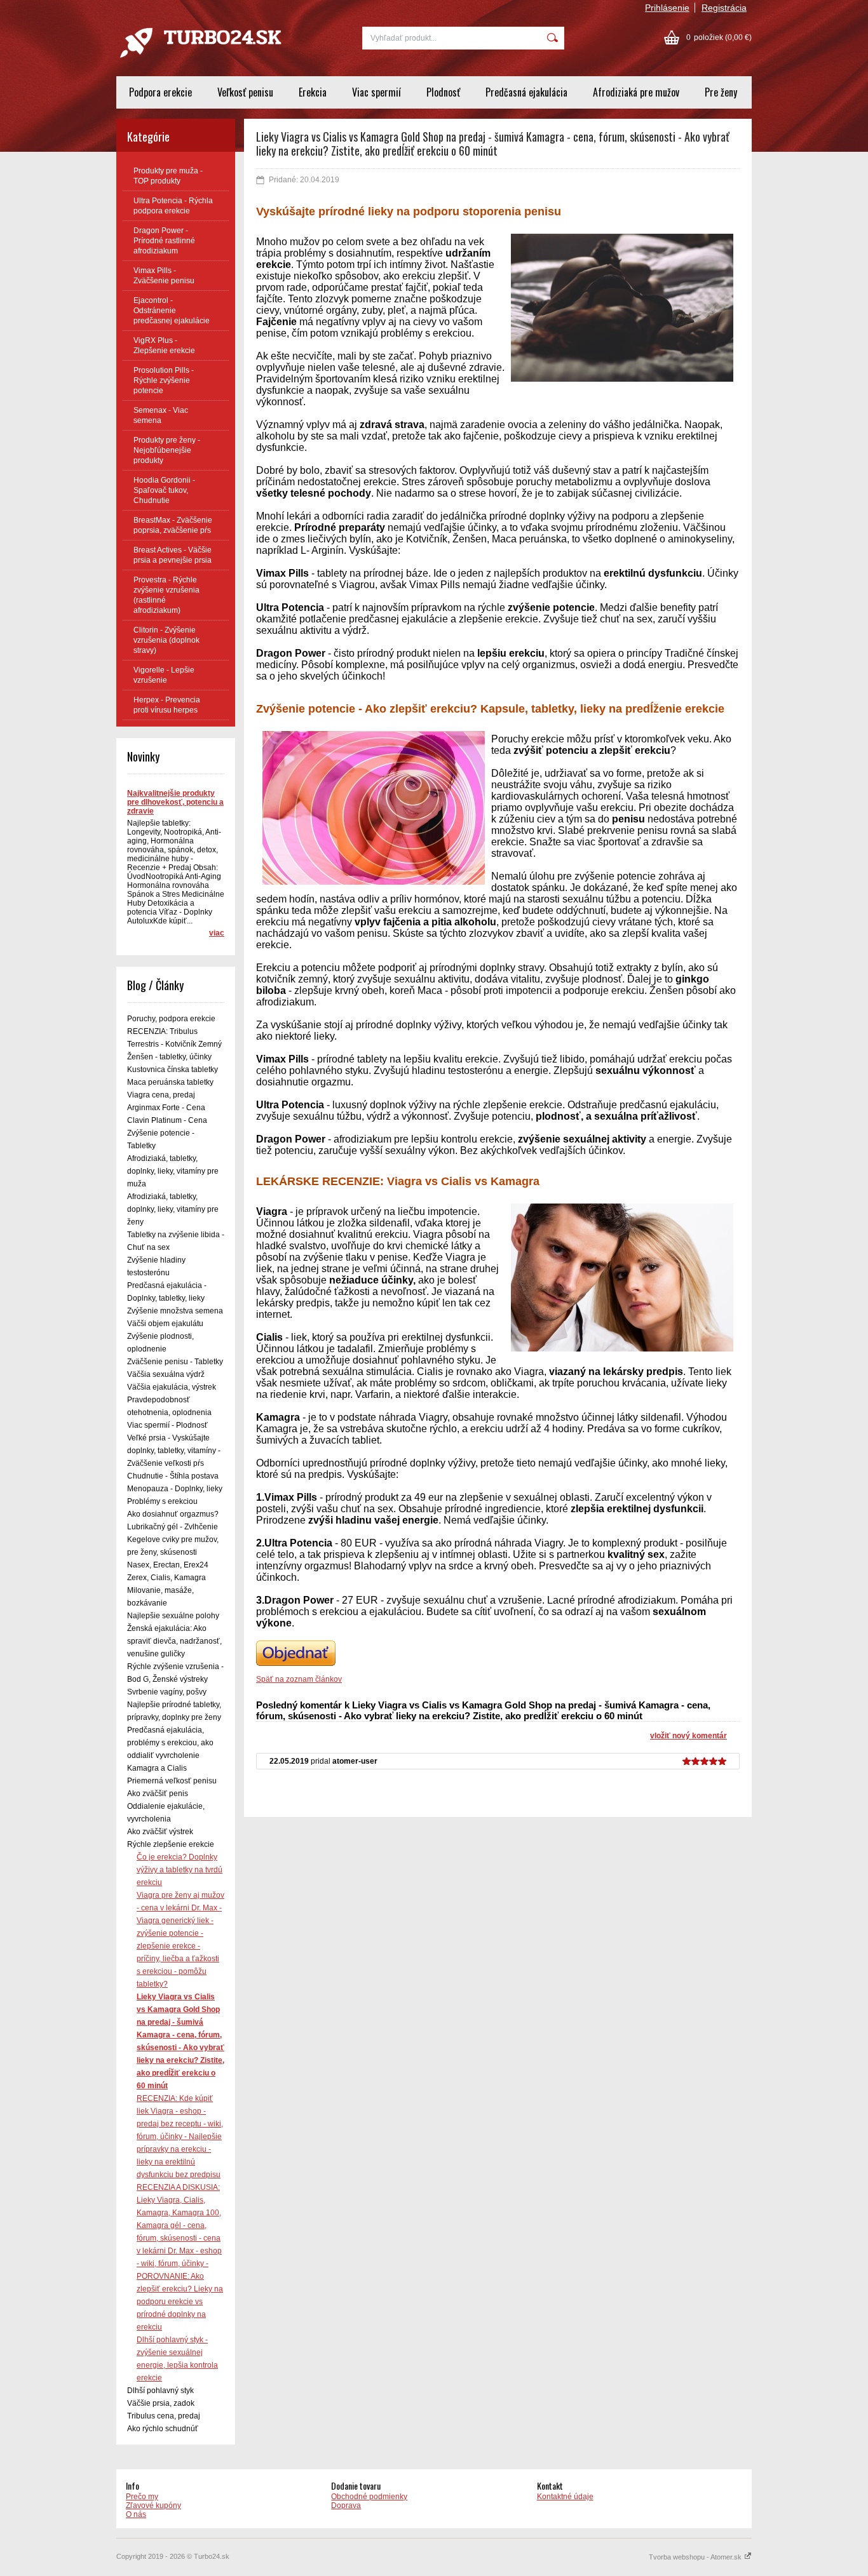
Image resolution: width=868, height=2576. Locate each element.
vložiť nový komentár (688, 1736)
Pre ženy (721, 92)
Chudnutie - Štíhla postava (173, 1476)
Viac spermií (376, 92)
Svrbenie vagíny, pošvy (167, 1692)
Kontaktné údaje (565, 2497)
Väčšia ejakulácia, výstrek (172, 1387)
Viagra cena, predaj (161, 1095)
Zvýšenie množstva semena (175, 1311)
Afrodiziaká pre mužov (636, 92)
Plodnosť (443, 92)
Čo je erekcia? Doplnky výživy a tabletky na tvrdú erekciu (180, 1870)
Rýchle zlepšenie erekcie (171, 1844)
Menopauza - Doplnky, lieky (175, 1489)
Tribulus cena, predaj (164, 2416)
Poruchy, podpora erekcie (171, 1019)
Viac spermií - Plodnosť (167, 1425)
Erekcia (313, 92)
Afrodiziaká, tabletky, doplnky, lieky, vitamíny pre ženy (173, 1209)
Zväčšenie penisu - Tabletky (175, 1362)
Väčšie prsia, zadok (161, 2403)
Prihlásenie (667, 8)
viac (217, 933)
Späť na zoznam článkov (299, 1679)
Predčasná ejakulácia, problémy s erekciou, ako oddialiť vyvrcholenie (170, 1743)
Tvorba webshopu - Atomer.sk (696, 2557)
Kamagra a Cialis (157, 1768)
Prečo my (142, 2497)
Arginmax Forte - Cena (166, 1108)
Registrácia (724, 8)
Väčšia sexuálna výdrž (166, 1374)
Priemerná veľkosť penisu (172, 1781)
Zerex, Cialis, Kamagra (166, 1578)
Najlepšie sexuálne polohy (173, 1616)
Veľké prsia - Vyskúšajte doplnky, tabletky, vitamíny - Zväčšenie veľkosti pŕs (174, 1451)
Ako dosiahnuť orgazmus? (173, 1514)
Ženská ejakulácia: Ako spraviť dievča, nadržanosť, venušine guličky (174, 1641)
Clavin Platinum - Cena (167, 1120)
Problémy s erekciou (162, 1501)
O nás (136, 2514)
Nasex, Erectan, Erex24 (168, 1565)
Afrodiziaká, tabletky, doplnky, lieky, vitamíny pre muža (173, 1171)
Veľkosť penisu (245, 92)
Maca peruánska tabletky (170, 1082)
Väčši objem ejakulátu (165, 1324)
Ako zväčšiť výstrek (160, 1832)
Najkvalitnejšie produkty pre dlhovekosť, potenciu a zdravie (175, 802)
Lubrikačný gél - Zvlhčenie (173, 1527)
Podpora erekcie (160, 92)
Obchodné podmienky (369, 2497)
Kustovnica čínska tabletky (173, 1070)
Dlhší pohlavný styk (160, 2391)
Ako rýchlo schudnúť (163, 2429)
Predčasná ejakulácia (526, 92)
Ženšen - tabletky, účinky (169, 1057)
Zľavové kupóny (153, 2506)
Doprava (346, 2506)
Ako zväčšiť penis (158, 1794)
